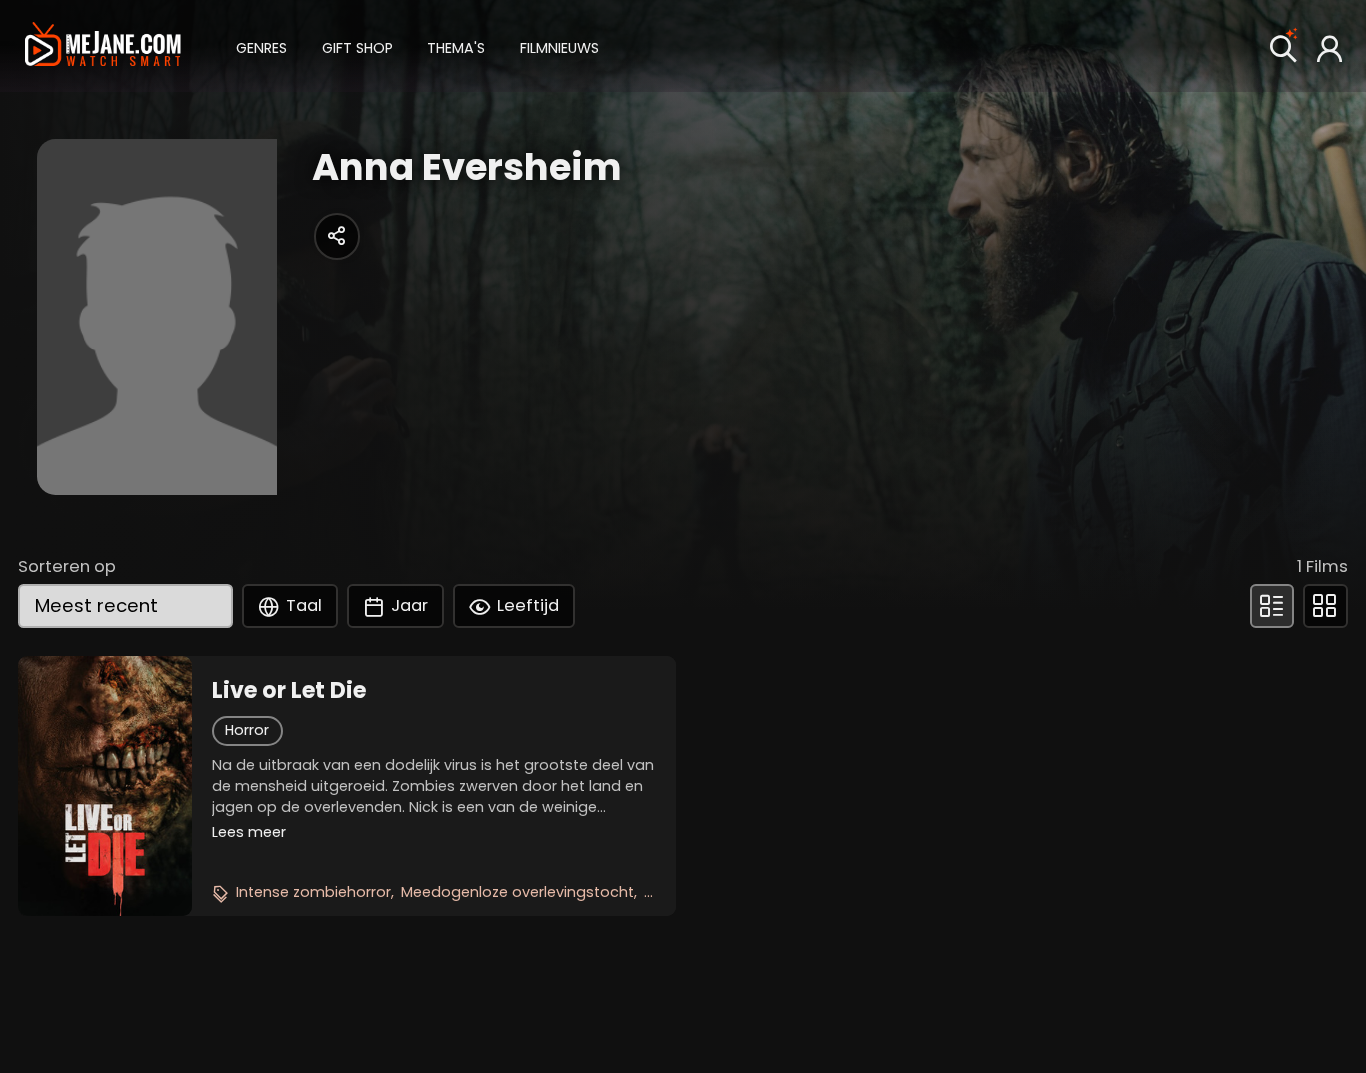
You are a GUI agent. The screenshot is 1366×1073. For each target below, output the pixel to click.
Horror (247, 730)
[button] (261, 45)
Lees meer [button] (249, 832)
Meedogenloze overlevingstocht (517, 892)
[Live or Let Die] (104, 786)
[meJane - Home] (103, 47)
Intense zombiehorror (313, 892)
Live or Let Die (289, 691)
